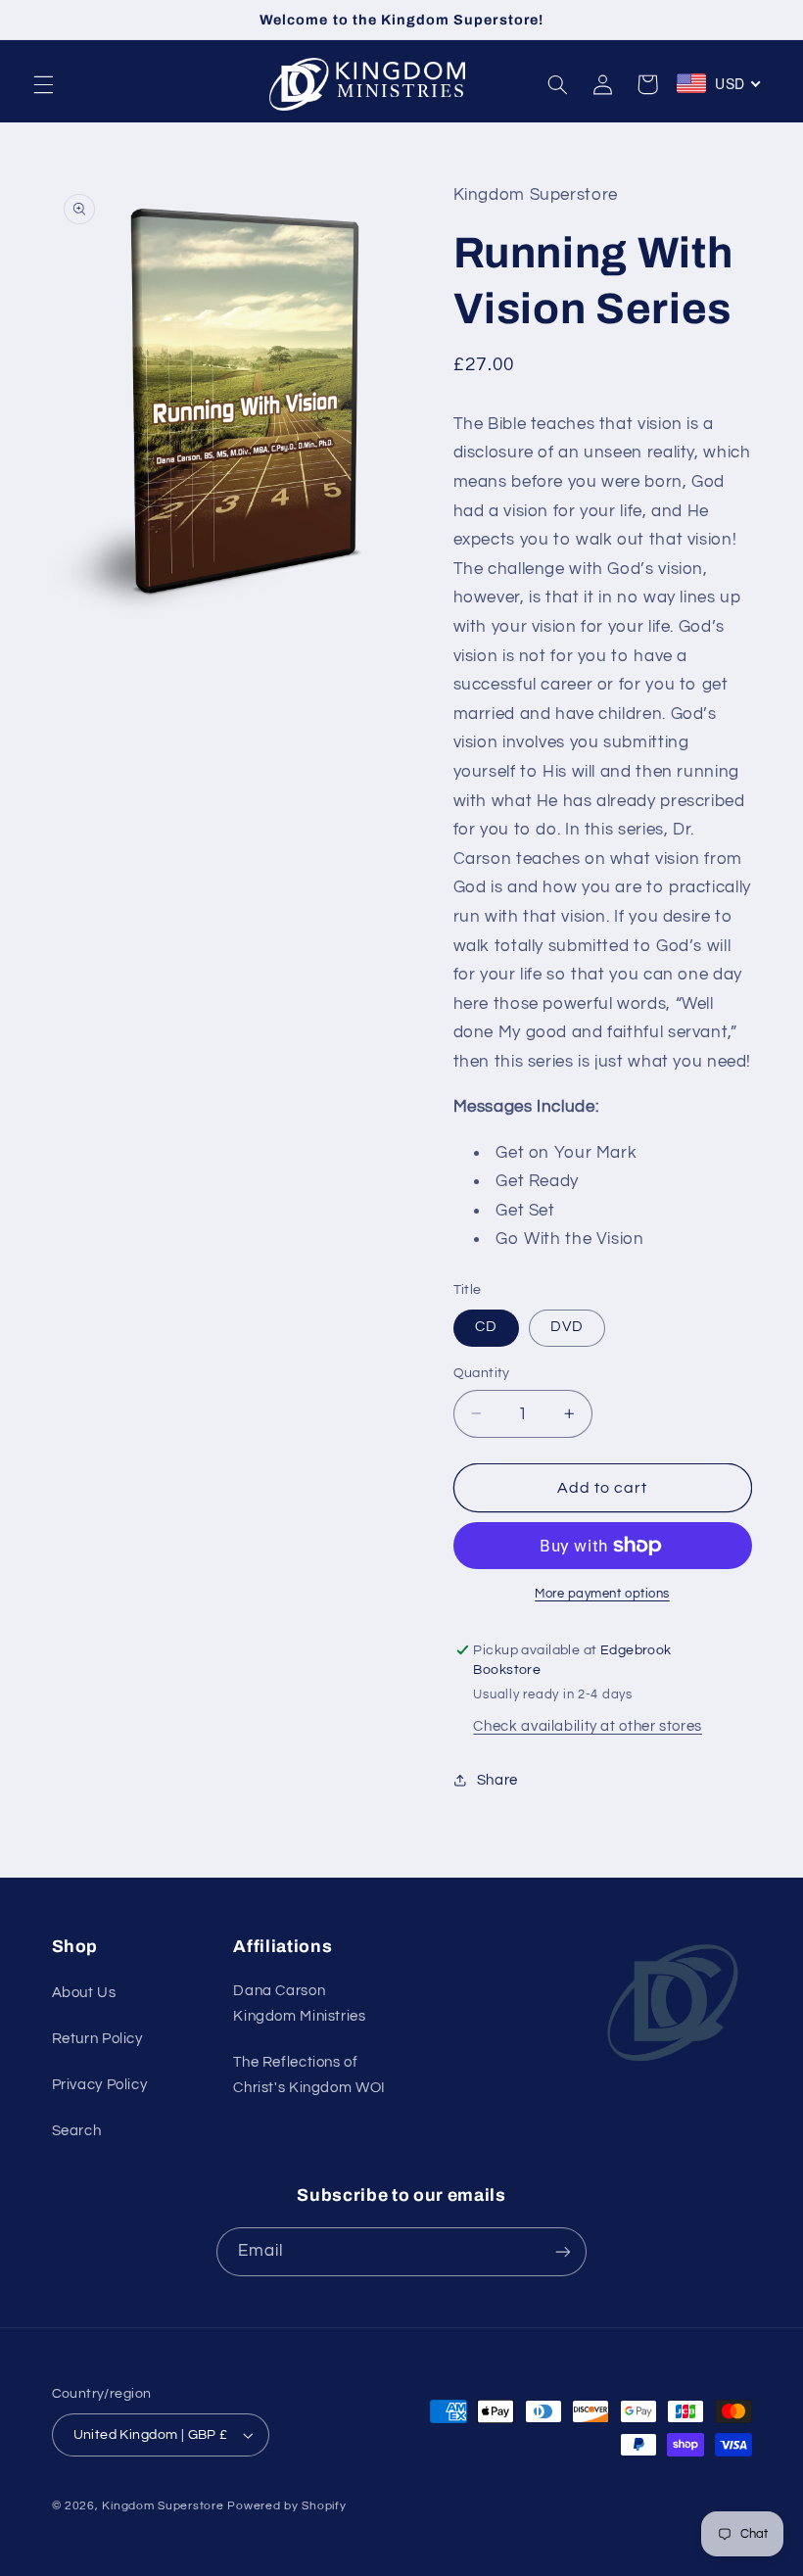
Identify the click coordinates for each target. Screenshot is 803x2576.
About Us (84, 1993)
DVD (567, 1327)
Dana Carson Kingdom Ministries (299, 2004)
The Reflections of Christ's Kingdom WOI (309, 2075)
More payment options (602, 1594)
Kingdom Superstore (163, 2506)
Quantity (482, 1373)
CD (486, 1327)
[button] (43, 84)
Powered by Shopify (286, 2506)
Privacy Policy (100, 2085)
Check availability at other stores (587, 1726)
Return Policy (97, 2039)
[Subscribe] (563, 2251)
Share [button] (497, 1780)
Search (77, 2131)
